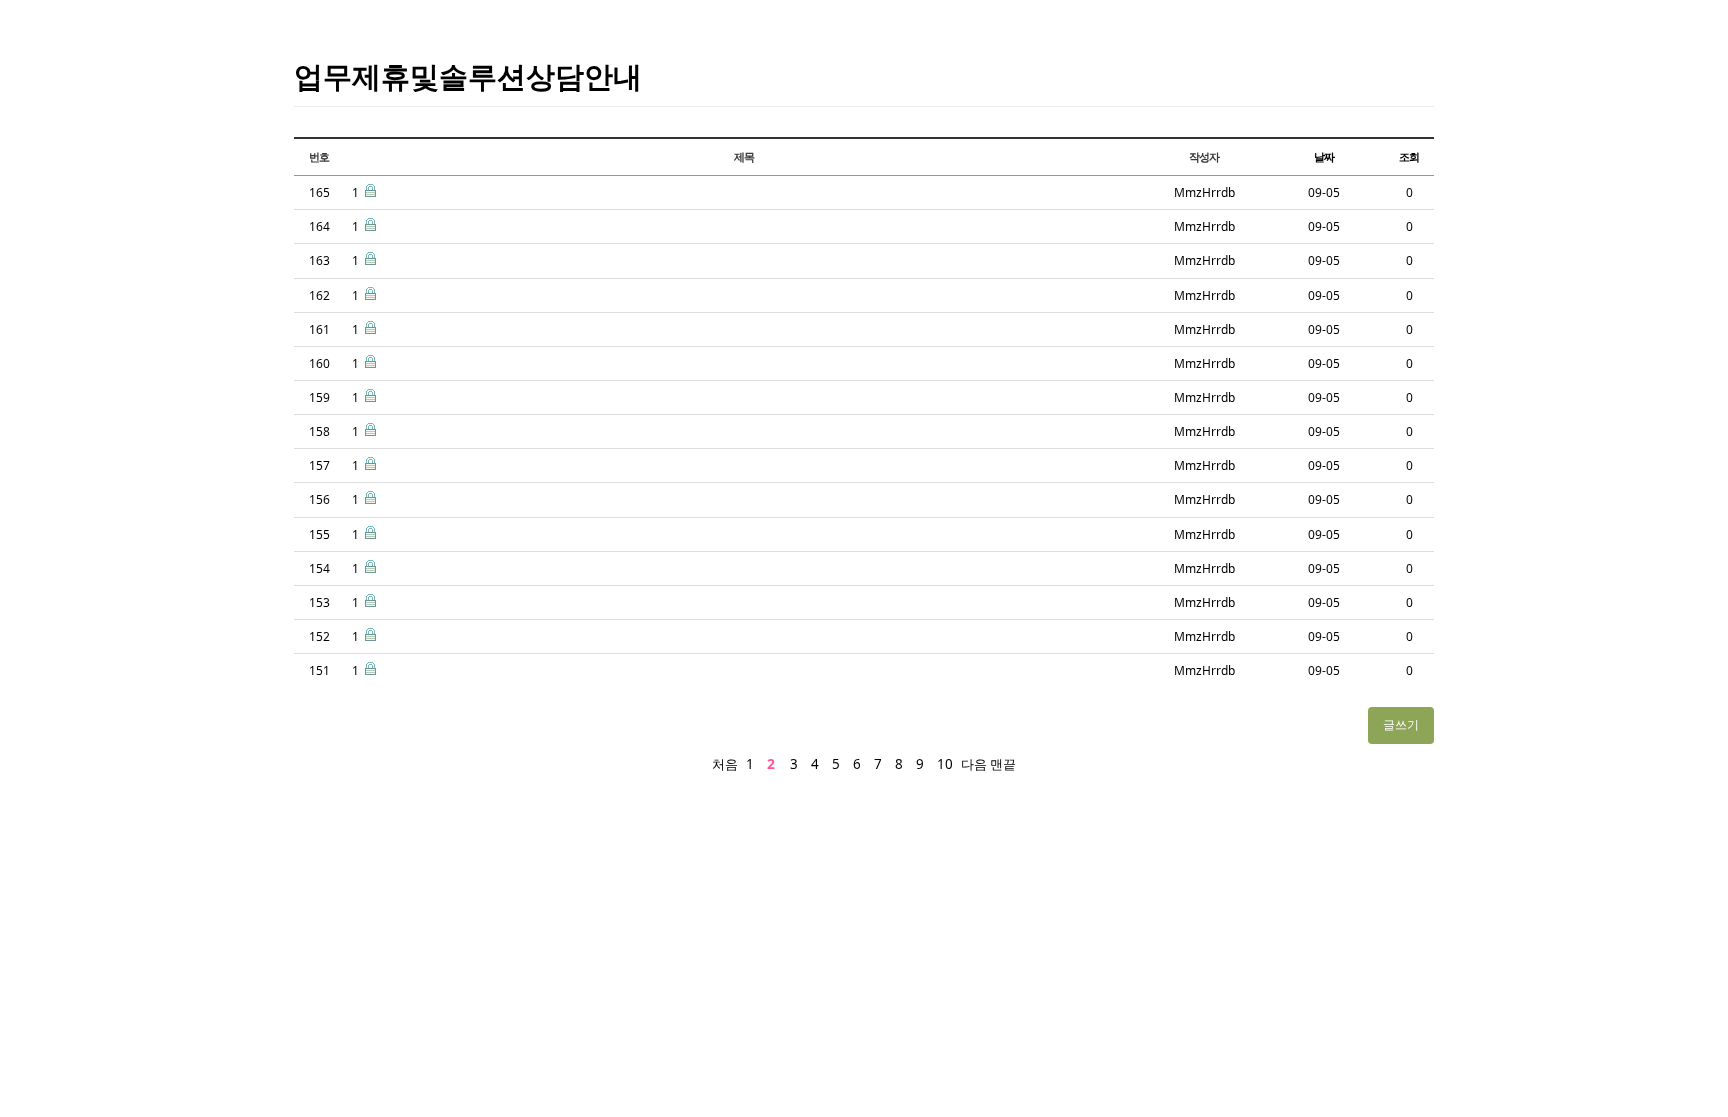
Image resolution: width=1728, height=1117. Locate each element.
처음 (725, 764)
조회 (1409, 156)
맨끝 (1003, 764)
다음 (974, 764)
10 (945, 764)
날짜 (1324, 156)
